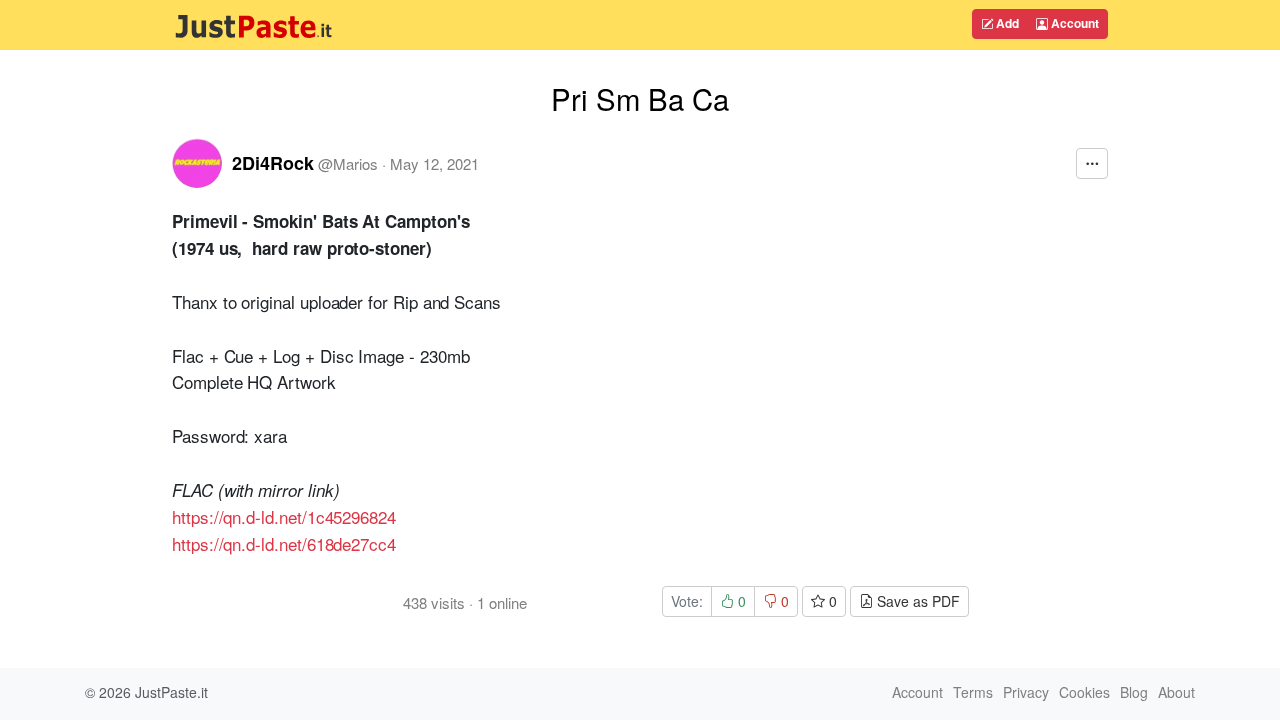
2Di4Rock (273, 163)
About (1176, 692)
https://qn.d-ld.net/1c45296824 (284, 516)
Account (1073, 23)
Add (1006, 23)
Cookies (1084, 692)
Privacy (1026, 692)
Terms (973, 692)
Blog (1134, 692)
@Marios (348, 163)
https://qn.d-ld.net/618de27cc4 (284, 543)
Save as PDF (916, 601)
